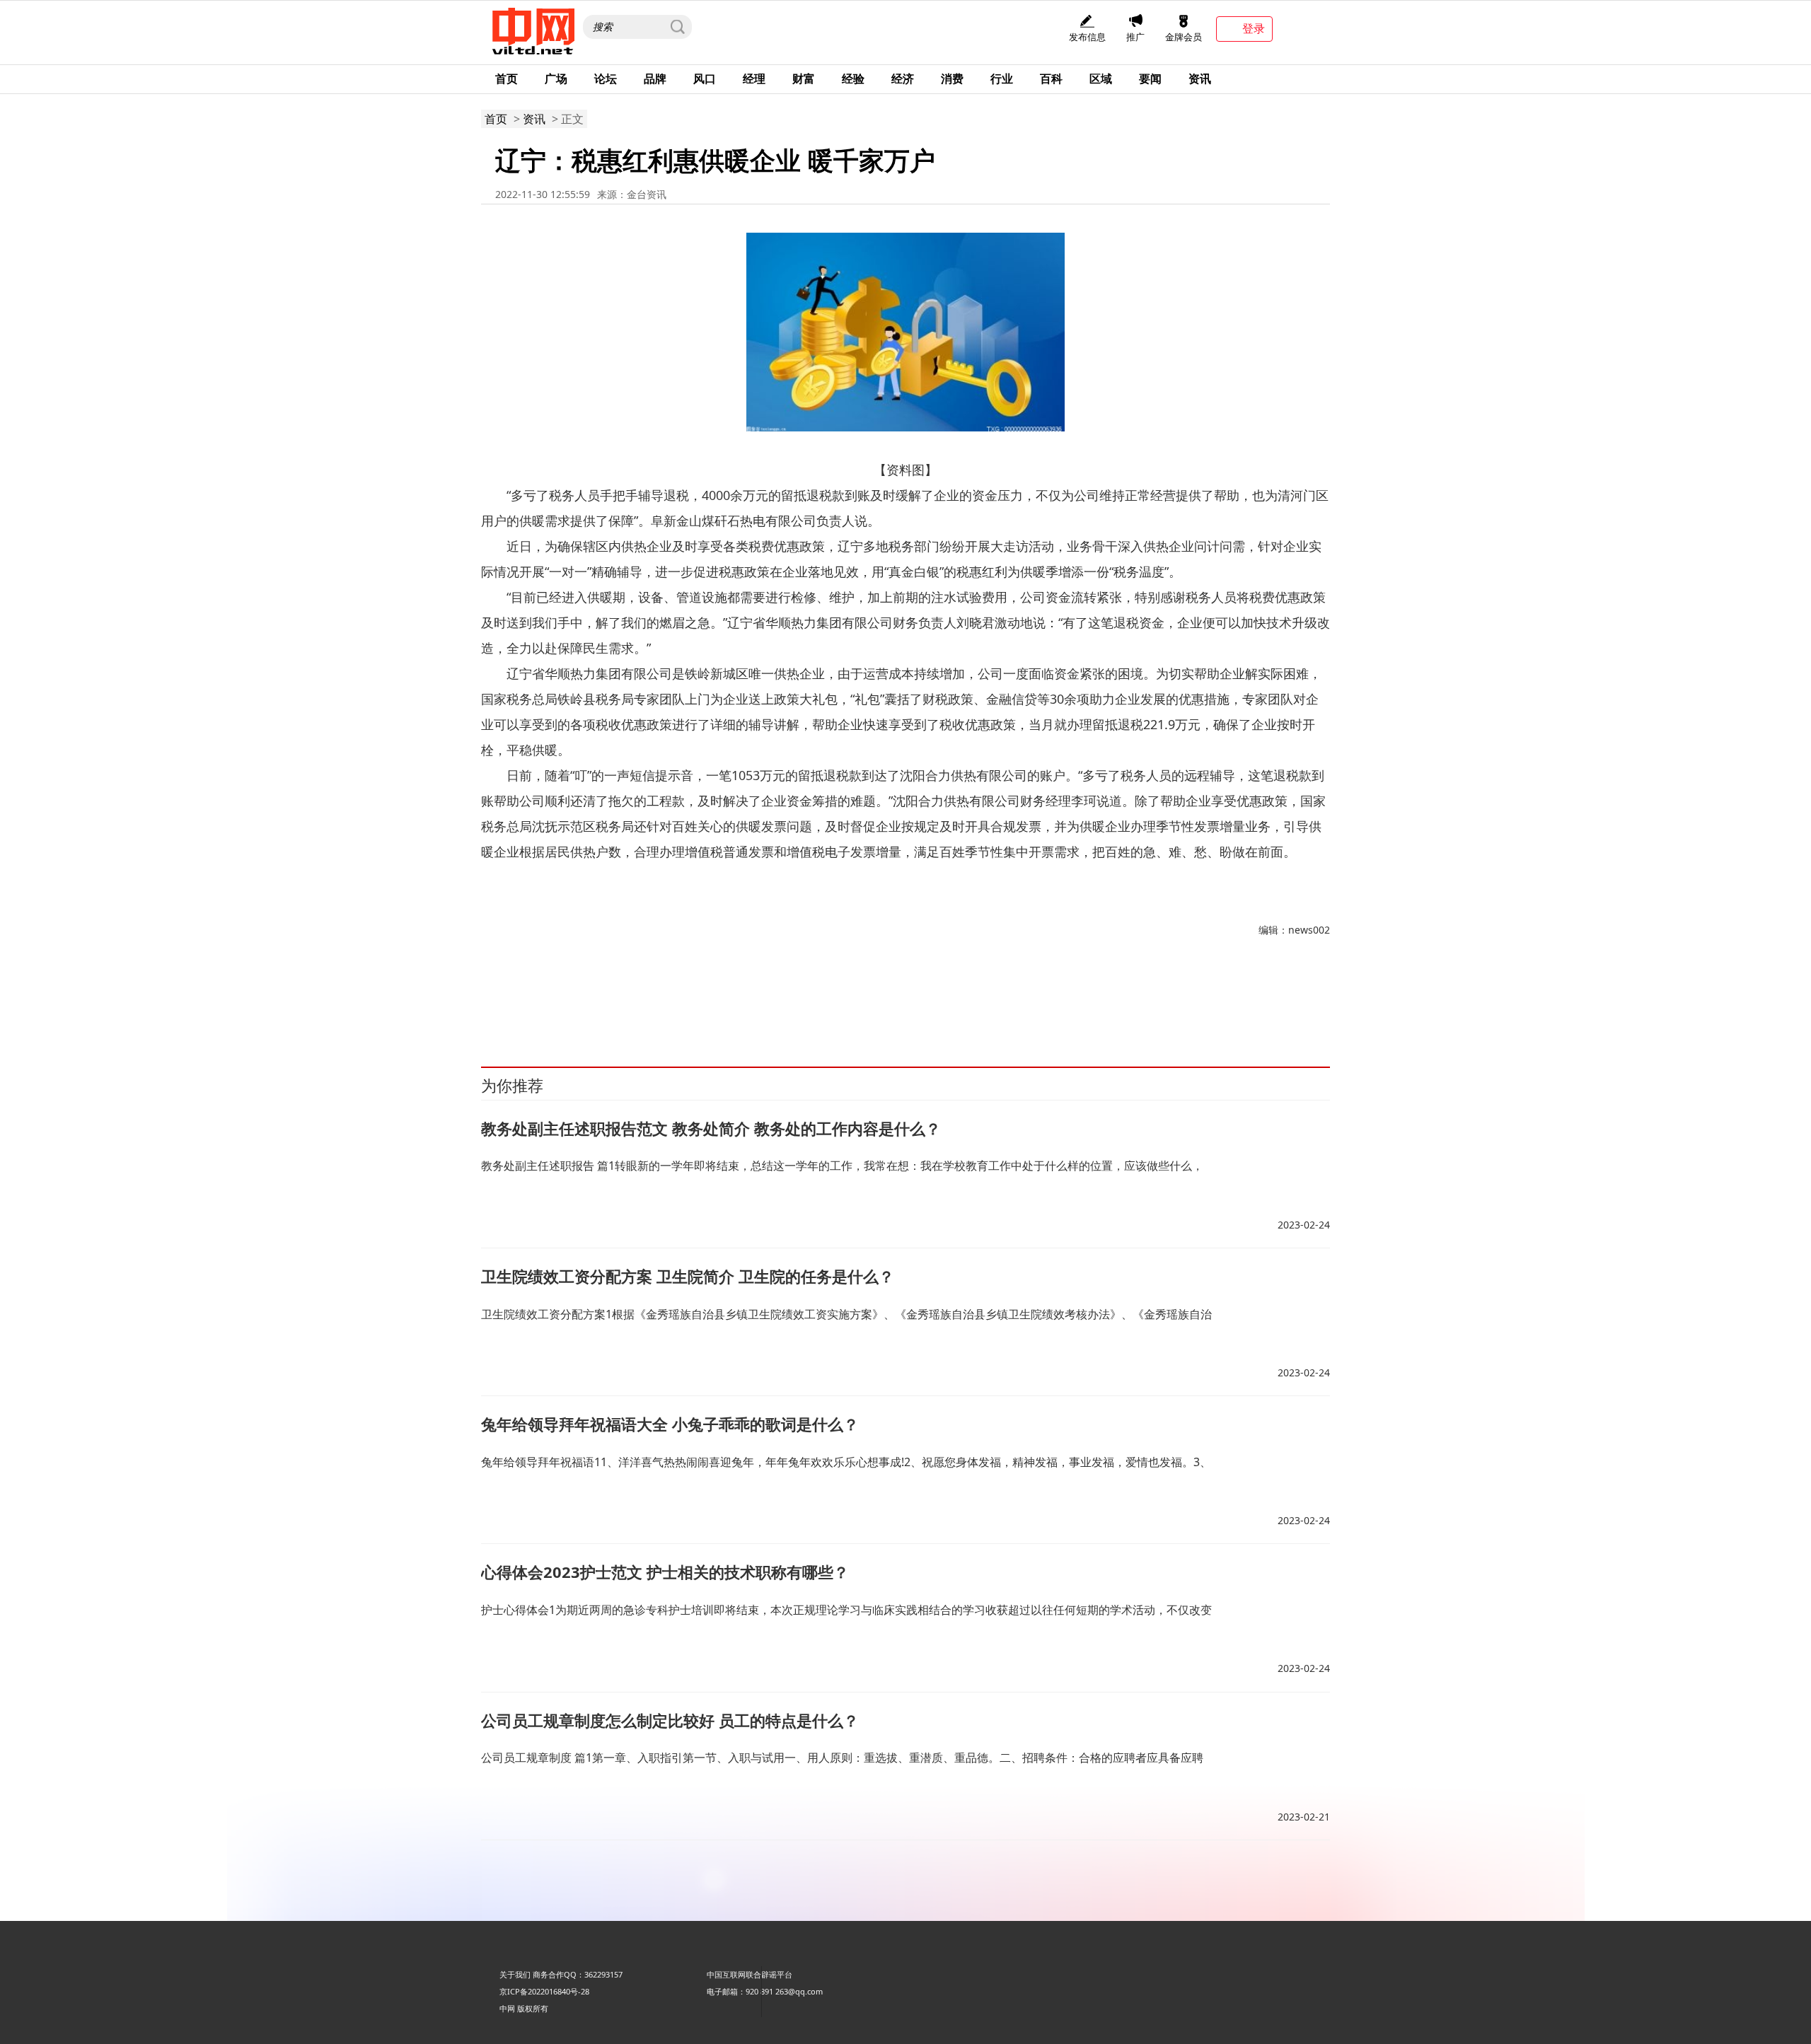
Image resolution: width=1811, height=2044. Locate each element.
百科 (1051, 79)
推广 (1135, 37)
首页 (507, 79)
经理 (754, 79)
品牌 (655, 79)
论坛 (606, 79)
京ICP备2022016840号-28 (544, 1991)
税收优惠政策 (543, 1003)
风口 (705, 79)
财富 (804, 79)
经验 (853, 79)
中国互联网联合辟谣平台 (750, 1974)
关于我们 (515, 1974)
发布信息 (1087, 37)
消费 (952, 79)
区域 (1101, 79)
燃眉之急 (712, 1003)
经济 (903, 79)
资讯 (1200, 79)
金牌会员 (1184, 37)
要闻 (1150, 79)
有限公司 (676, 1003)
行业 (1002, 79)
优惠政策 (640, 1003)
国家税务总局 (596, 1003)
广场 (556, 79)
